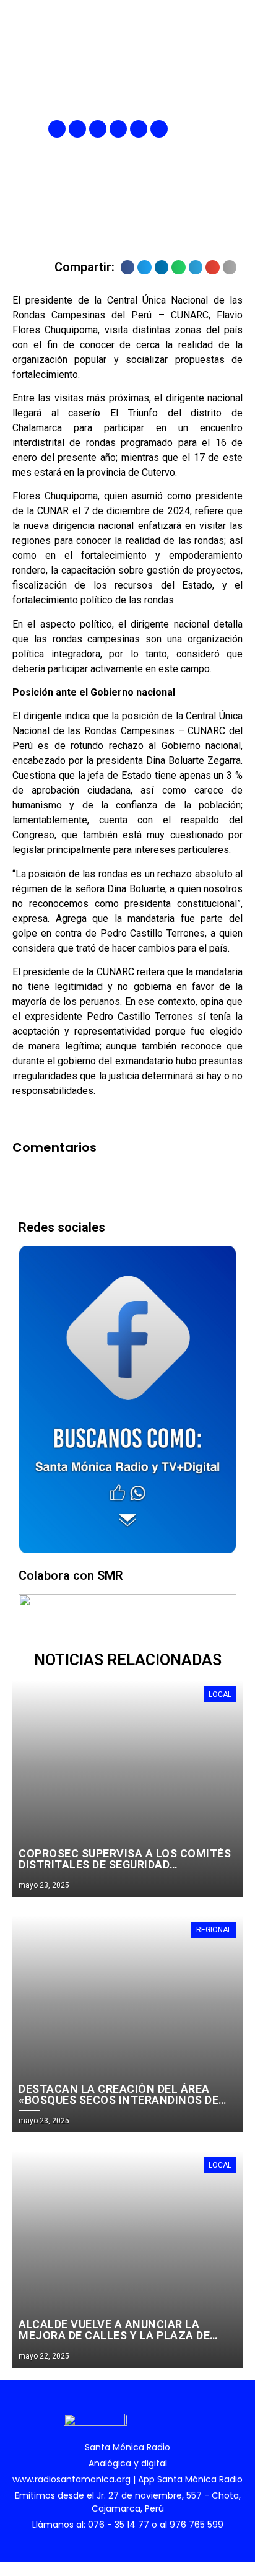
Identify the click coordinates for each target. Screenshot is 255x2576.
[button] (235, 129)
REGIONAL (214, 1930)
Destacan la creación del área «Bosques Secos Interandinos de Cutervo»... (119, 2100)
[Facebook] (57, 129)
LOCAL (220, 1694)
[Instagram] (98, 129)
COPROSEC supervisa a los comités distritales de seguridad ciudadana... (125, 1864)
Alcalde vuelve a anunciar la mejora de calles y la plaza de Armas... (114, 2335)
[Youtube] (139, 129)
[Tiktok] (159, 129)
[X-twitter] (118, 129)
